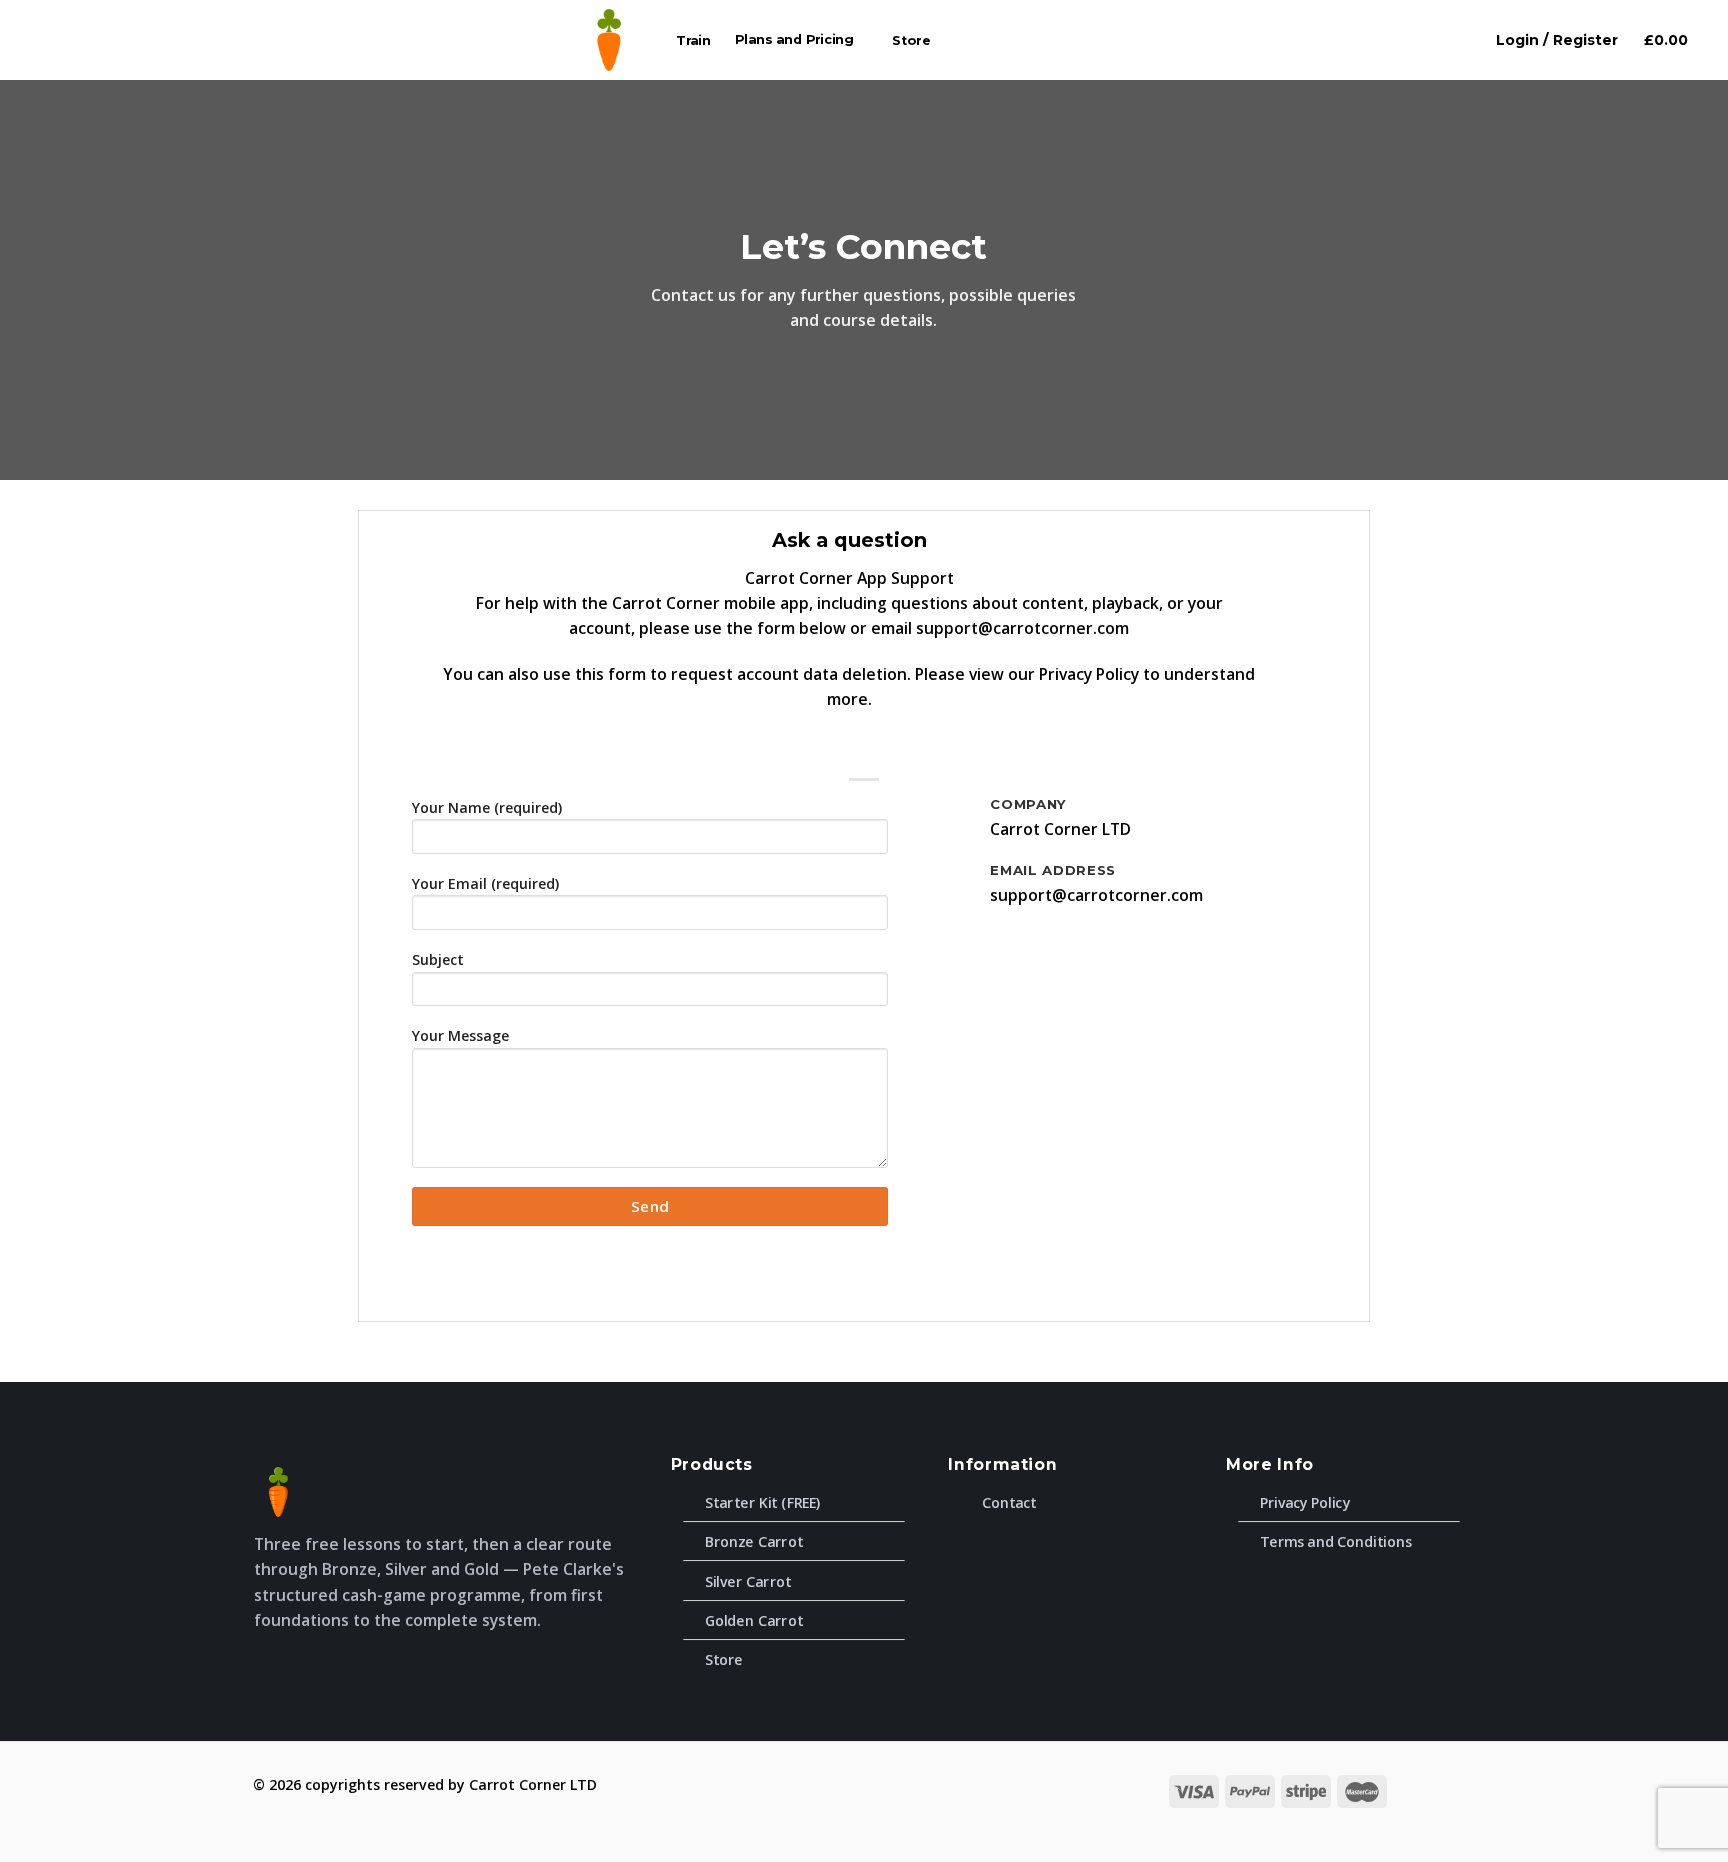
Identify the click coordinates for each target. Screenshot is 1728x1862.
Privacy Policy (1089, 674)
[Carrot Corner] (609, 40)
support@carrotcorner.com (1022, 628)
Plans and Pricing (795, 40)
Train (693, 40)
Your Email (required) (485, 883)
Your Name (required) (487, 807)
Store (911, 40)
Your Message (460, 1035)
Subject (438, 959)
